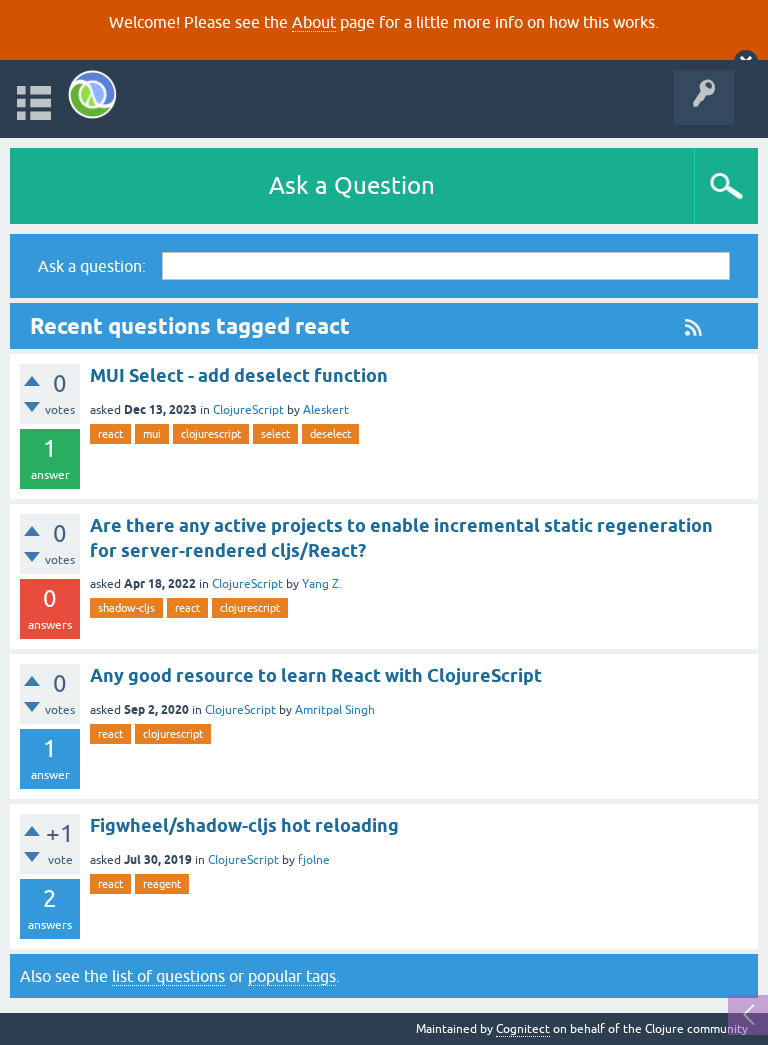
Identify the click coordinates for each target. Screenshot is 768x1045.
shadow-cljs (126, 608)
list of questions (168, 976)
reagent (162, 884)
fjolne (314, 860)
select (275, 434)
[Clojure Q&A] (92, 94)
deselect (330, 434)
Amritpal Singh (335, 710)
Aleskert (326, 410)
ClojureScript (248, 410)
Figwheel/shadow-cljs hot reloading (244, 825)
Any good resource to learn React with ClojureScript (316, 675)
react (110, 434)
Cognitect (523, 1029)
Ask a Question (352, 185)
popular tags (292, 976)
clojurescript (211, 434)
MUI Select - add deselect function (239, 375)
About (314, 22)
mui (152, 434)
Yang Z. (322, 584)
